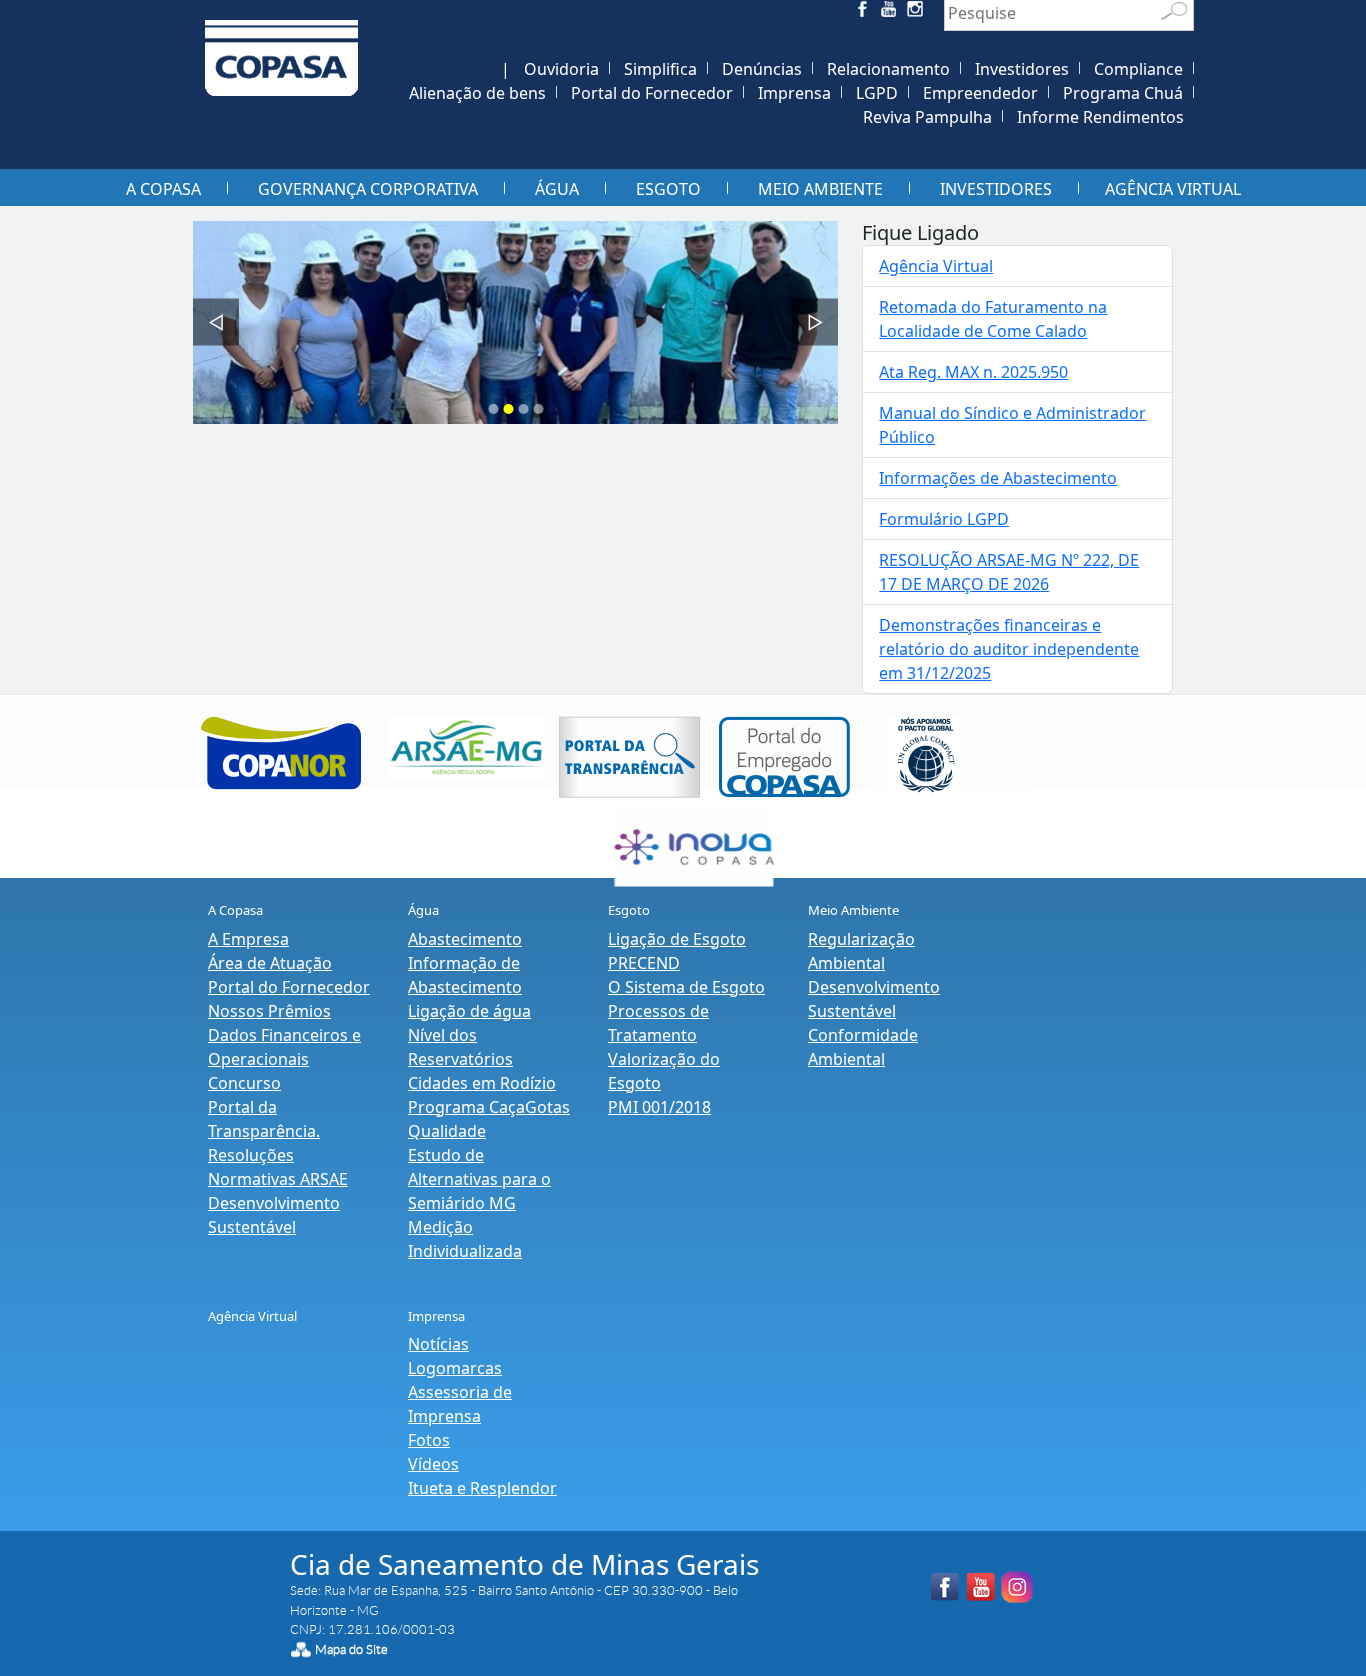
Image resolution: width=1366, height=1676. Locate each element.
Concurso (244, 1083)
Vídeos (433, 1464)
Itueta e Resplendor (482, 1488)
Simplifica (660, 69)
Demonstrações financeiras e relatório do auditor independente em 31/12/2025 (1009, 649)
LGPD (877, 93)
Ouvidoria (561, 69)
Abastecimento (465, 939)
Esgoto (668, 189)
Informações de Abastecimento (998, 478)
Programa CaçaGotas (489, 1107)
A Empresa (248, 939)
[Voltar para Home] (282, 46)
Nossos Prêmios (269, 1011)
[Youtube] (891, 12)
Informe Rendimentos (1100, 117)
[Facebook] (864, 12)
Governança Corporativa (368, 189)
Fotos (429, 1440)
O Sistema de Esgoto (686, 987)
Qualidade (447, 1131)
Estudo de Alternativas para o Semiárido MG (479, 1179)
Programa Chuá (1123, 93)
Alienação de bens (477, 93)
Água (557, 189)
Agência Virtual (1173, 189)
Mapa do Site (351, 1649)
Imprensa (794, 93)
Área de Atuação (270, 963)
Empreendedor (980, 93)
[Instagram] (918, 12)
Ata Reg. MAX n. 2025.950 (973, 372)
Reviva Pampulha (927, 117)
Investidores (1022, 69)
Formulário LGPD (944, 519)
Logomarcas (455, 1368)
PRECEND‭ (644, 963)
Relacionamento (888, 69)
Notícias (438, 1344)
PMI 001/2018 (659, 1107)
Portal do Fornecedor (652, 93)
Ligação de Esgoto (677, 939)
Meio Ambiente (820, 189)
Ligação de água (469, 1011)
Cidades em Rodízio (482, 1083)
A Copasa (163, 189)
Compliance (1138, 69)
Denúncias (762, 69)
